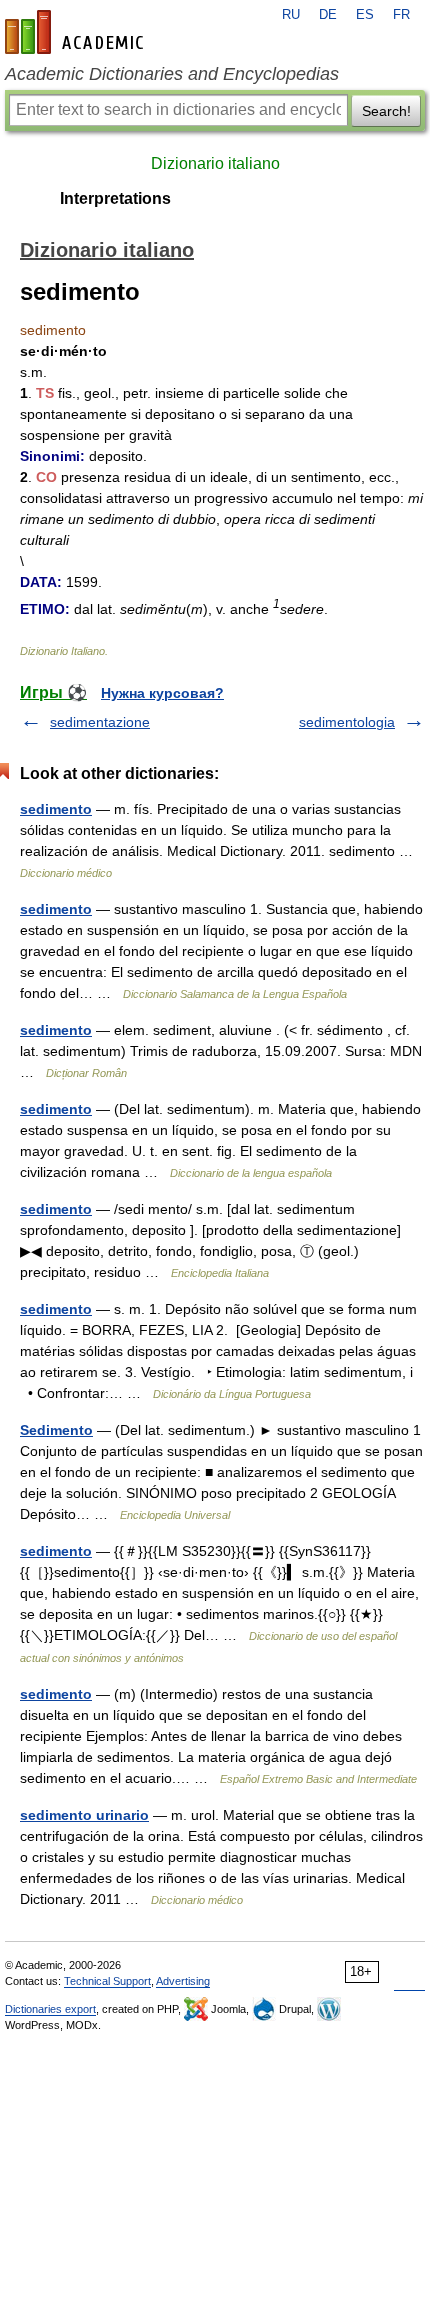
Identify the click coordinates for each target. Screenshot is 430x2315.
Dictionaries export (50, 2009)
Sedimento (56, 1430)
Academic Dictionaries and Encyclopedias (172, 74)
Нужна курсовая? (162, 693)
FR (401, 15)
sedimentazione (100, 722)
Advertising (183, 1981)
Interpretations (115, 198)
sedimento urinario (84, 1815)
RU (291, 15)
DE (328, 15)
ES (365, 15)
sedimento (56, 809)
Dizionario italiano (215, 163)
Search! (386, 111)
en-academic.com (77, 32)
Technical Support (107, 1981)
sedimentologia (347, 722)
